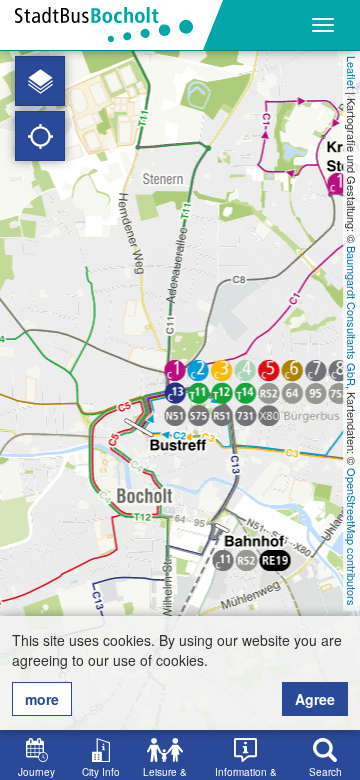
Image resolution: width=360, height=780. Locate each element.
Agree (315, 699)
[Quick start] (40, 81)
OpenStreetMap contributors (352, 537)
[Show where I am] (40, 136)
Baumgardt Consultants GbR (352, 316)
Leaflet (352, 72)
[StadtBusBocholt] (111, 25)
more (42, 699)
